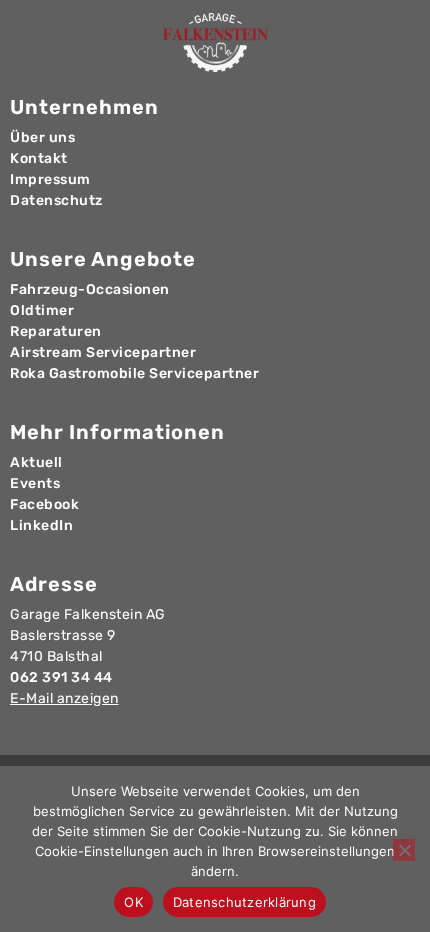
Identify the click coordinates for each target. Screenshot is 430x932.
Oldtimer (42, 310)
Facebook (44, 504)
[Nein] (404, 850)
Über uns (42, 137)
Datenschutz (56, 200)
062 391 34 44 (61, 677)
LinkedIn (41, 525)
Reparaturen (56, 331)
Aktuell (36, 462)
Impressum (50, 179)
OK (133, 902)
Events (35, 483)
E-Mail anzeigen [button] (64, 698)
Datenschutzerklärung (244, 902)
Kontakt (39, 158)
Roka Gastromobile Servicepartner (134, 373)
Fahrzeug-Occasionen (90, 289)
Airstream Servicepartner (103, 352)
